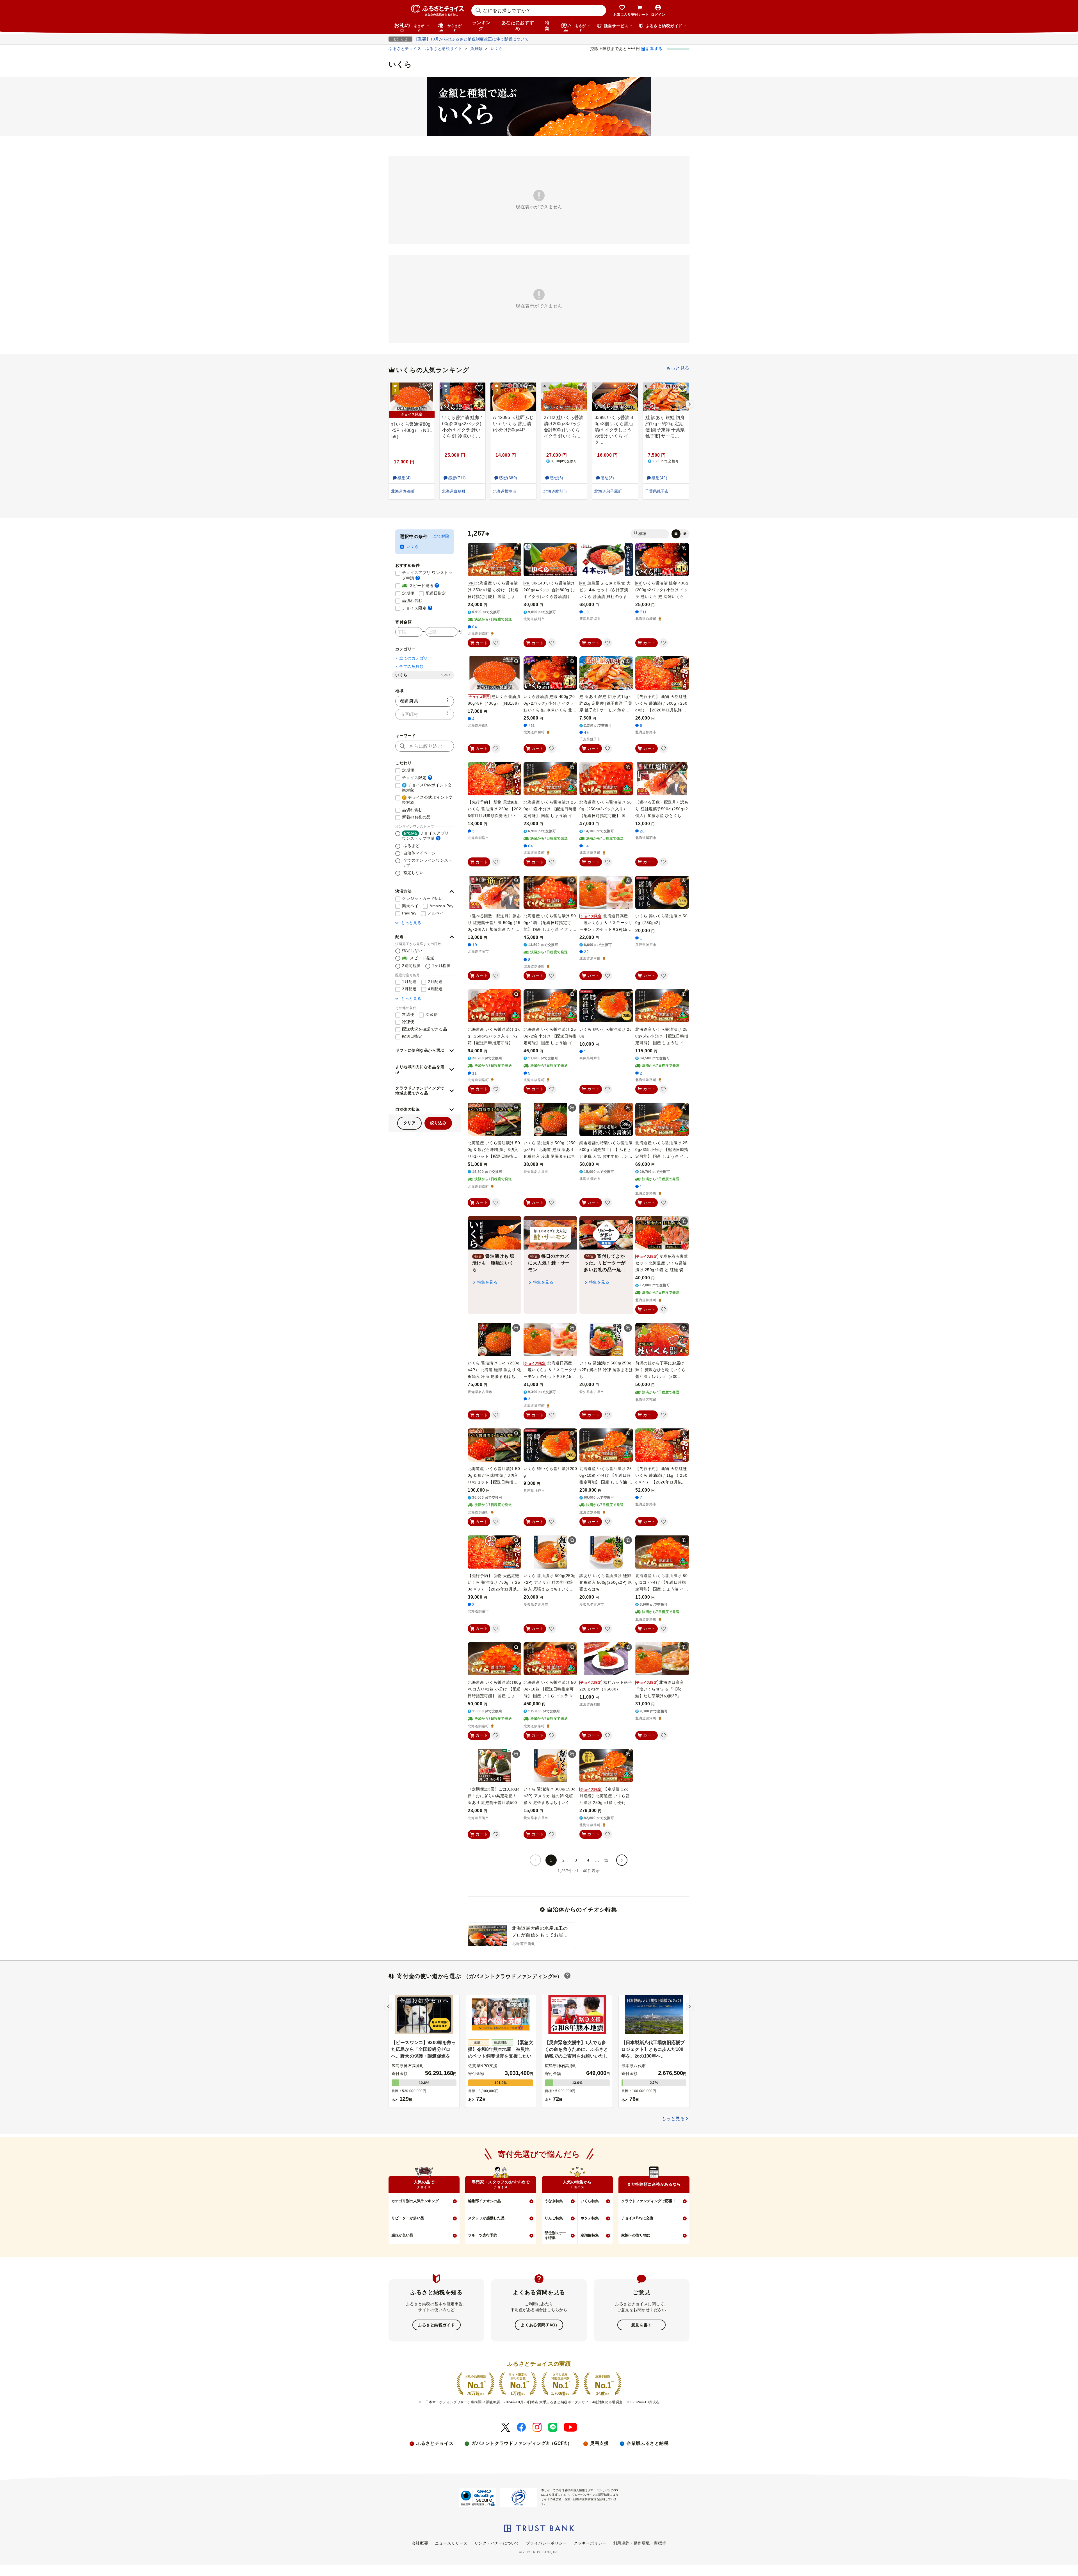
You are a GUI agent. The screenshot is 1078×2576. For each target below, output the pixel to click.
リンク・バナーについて (497, 2543)
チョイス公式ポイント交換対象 (427, 800)
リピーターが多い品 (408, 2218)
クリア (410, 1123)
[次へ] (622, 1860)
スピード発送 (421, 585)
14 (586, 846)
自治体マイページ (419, 853)
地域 (450, 27)
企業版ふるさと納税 (648, 2443)
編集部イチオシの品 (484, 2201)
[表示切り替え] (680, 534)
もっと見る (678, 368)
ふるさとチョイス (435, 2443)
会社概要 (420, 2543)
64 (475, 627)
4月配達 (435, 989)
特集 (547, 26)
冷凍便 (408, 1022)
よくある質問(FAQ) (539, 2325)
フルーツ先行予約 (483, 2235)
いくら (413, 547)
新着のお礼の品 (416, 817)
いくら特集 (590, 2201)
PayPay (409, 913)
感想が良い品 (402, 2235)
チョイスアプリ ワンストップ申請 (428, 575)
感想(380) (508, 478)
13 (586, 612)
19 (475, 945)
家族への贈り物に (636, 2235)
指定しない (413, 873)
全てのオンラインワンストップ (427, 863)
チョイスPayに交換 (637, 2218)
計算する (654, 49)
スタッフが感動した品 (486, 2218)
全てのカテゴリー (415, 658)
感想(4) (404, 478)
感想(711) (457, 478)
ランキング (481, 26)
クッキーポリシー (590, 2543)
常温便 (408, 1014)
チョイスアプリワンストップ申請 (425, 836)
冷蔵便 (432, 1014)
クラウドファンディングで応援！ (649, 2201)
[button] (425, 891)
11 (474, 1073)
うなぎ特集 (554, 2201)
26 (642, 831)
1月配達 (409, 982)
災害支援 (599, 2443)
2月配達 (435, 982)
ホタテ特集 (590, 2218)
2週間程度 (411, 966)
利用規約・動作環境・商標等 (640, 2543)
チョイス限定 (417, 608)
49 (586, 732)
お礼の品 (409, 27)
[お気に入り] (496, 643)
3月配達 (409, 989)
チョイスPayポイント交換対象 (427, 788)
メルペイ (436, 913)
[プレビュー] (516, 548)
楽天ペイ (410, 906)
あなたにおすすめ (518, 26)
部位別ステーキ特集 (556, 2235)
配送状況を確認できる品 (424, 1029)
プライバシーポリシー (547, 2543)
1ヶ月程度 (441, 966)
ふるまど (411, 846)
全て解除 (441, 536)
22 (586, 952)
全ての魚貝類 (411, 666)
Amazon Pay (442, 906)
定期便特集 (590, 2235)
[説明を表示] (418, 578)
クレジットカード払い (422, 898)
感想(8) (607, 478)
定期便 (408, 593)
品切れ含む (412, 600)
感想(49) (659, 478)
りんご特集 (554, 2218)
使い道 (573, 27)
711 (643, 612)
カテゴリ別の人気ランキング (415, 2201)
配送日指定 (436, 593)
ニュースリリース (451, 2543)
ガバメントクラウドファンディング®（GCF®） (522, 2443)
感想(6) (557, 478)
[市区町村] (425, 714)
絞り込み (438, 1123)
